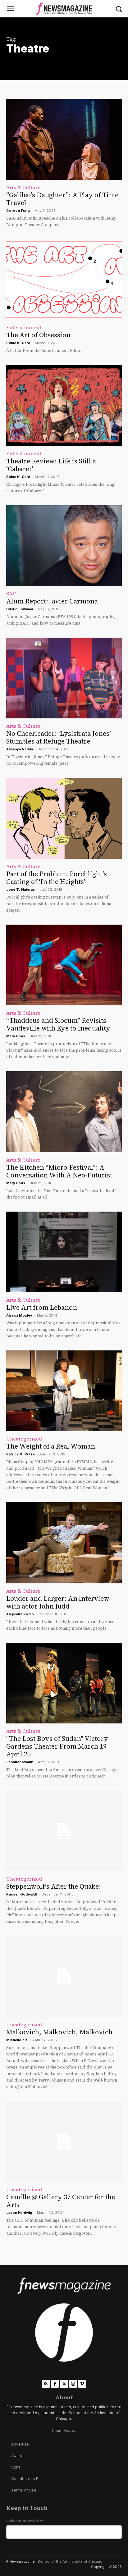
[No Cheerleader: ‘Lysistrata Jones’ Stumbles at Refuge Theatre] (64, 678)
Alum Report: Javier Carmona (52, 601)
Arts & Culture (23, 187)
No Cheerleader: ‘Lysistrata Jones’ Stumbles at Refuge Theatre (59, 737)
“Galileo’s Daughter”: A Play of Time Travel (62, 199)
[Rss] (46, 2384)
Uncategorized (24, 1439)
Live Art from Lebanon (42, 1307)
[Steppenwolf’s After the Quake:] (64, 1831)
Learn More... (64, 2430)
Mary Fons (16, 1036)
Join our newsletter (25, 2521)
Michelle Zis (17, 2040)
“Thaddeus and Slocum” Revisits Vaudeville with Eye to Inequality (58, 1024)
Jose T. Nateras (21, 890)
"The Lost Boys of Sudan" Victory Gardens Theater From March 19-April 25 (57, 1746)
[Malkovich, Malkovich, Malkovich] (64, 1976)
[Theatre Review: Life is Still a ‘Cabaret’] (64, 405)
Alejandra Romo (20, 1614)
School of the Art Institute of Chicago (70, 2561)
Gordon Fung (18, 211)
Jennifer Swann (20, 1762)
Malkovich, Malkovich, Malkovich (59, 2032)
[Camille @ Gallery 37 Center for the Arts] (64, 2141)
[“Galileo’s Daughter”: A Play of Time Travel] (64, 139)
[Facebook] (55, 2384)
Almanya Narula (20, 749)
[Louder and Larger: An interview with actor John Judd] (64, 1543)
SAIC (12, 594)
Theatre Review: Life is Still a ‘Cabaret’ (51, 465)
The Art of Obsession (38, 335)
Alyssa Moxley (19, 1315)
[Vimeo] (82, 2384)
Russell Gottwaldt (22, 1894)
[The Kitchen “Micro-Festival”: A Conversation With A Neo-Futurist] (64, 1112)
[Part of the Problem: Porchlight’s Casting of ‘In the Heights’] (64, 818)
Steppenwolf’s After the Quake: (54, 1886)
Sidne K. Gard (18, 343)
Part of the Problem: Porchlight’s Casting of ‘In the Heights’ (57, 878)
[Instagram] (73, 2384)
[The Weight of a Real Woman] (64, 1391)
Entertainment (24, 327)
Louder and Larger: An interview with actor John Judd (58, 1602)
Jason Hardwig (19, 2213)
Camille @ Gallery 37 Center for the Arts (61, 2201)
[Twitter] (64, 2384)
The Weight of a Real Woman (51, 1446)
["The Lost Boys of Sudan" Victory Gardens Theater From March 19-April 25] (64, 1683)
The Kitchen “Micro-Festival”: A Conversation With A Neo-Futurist (59, 1171)
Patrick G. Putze (21, 1454)
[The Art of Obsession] (64, 280)
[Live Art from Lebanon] (64, 1252)
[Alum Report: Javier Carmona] (64, 546)
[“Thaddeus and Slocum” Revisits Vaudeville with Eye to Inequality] (64, 965)
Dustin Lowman (20, 609)
